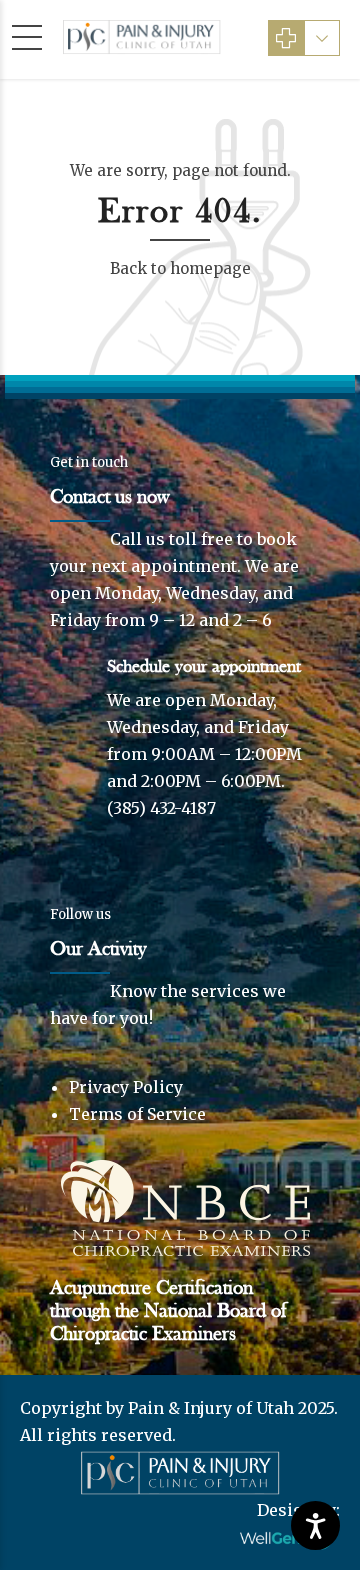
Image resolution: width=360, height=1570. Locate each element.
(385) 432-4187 (161, 808)
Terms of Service (137, 1114)
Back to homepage (180, 268)
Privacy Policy (126, 1087)
